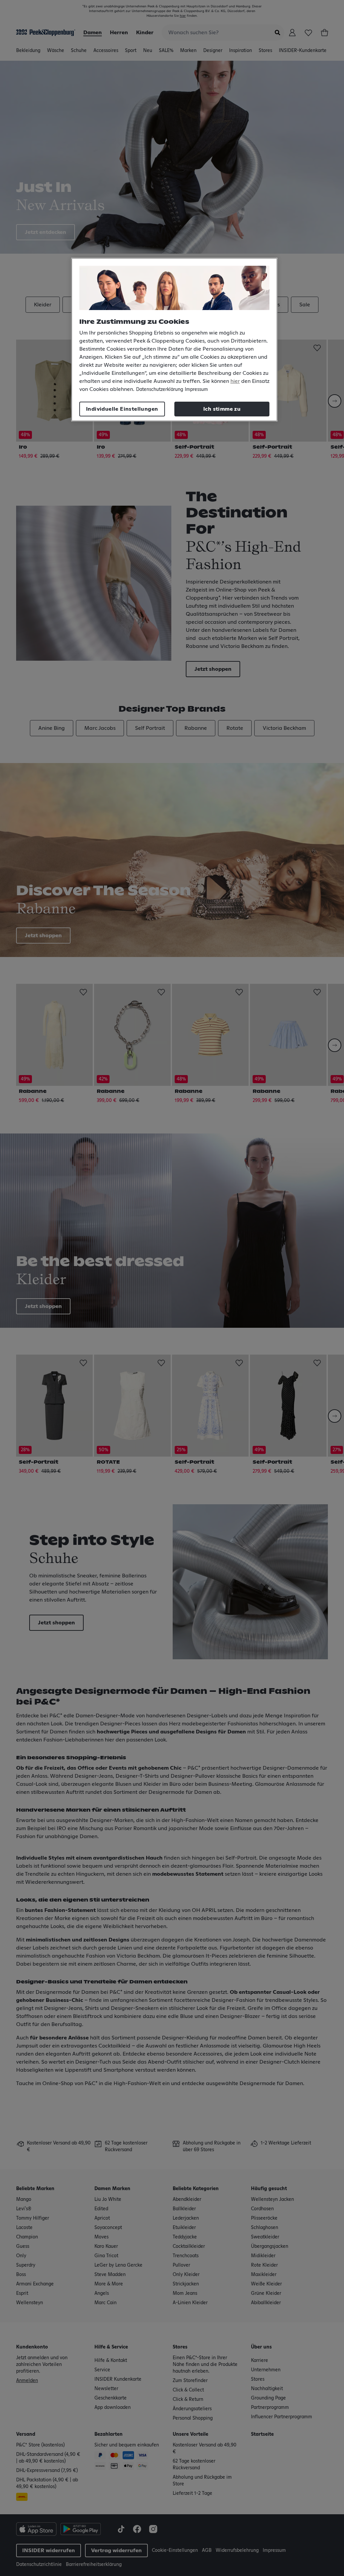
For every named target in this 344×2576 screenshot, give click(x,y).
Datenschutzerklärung (160, 390)
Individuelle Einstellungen (122, 409)
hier (235, 381)
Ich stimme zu (222, 409)
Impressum (196, 390)
